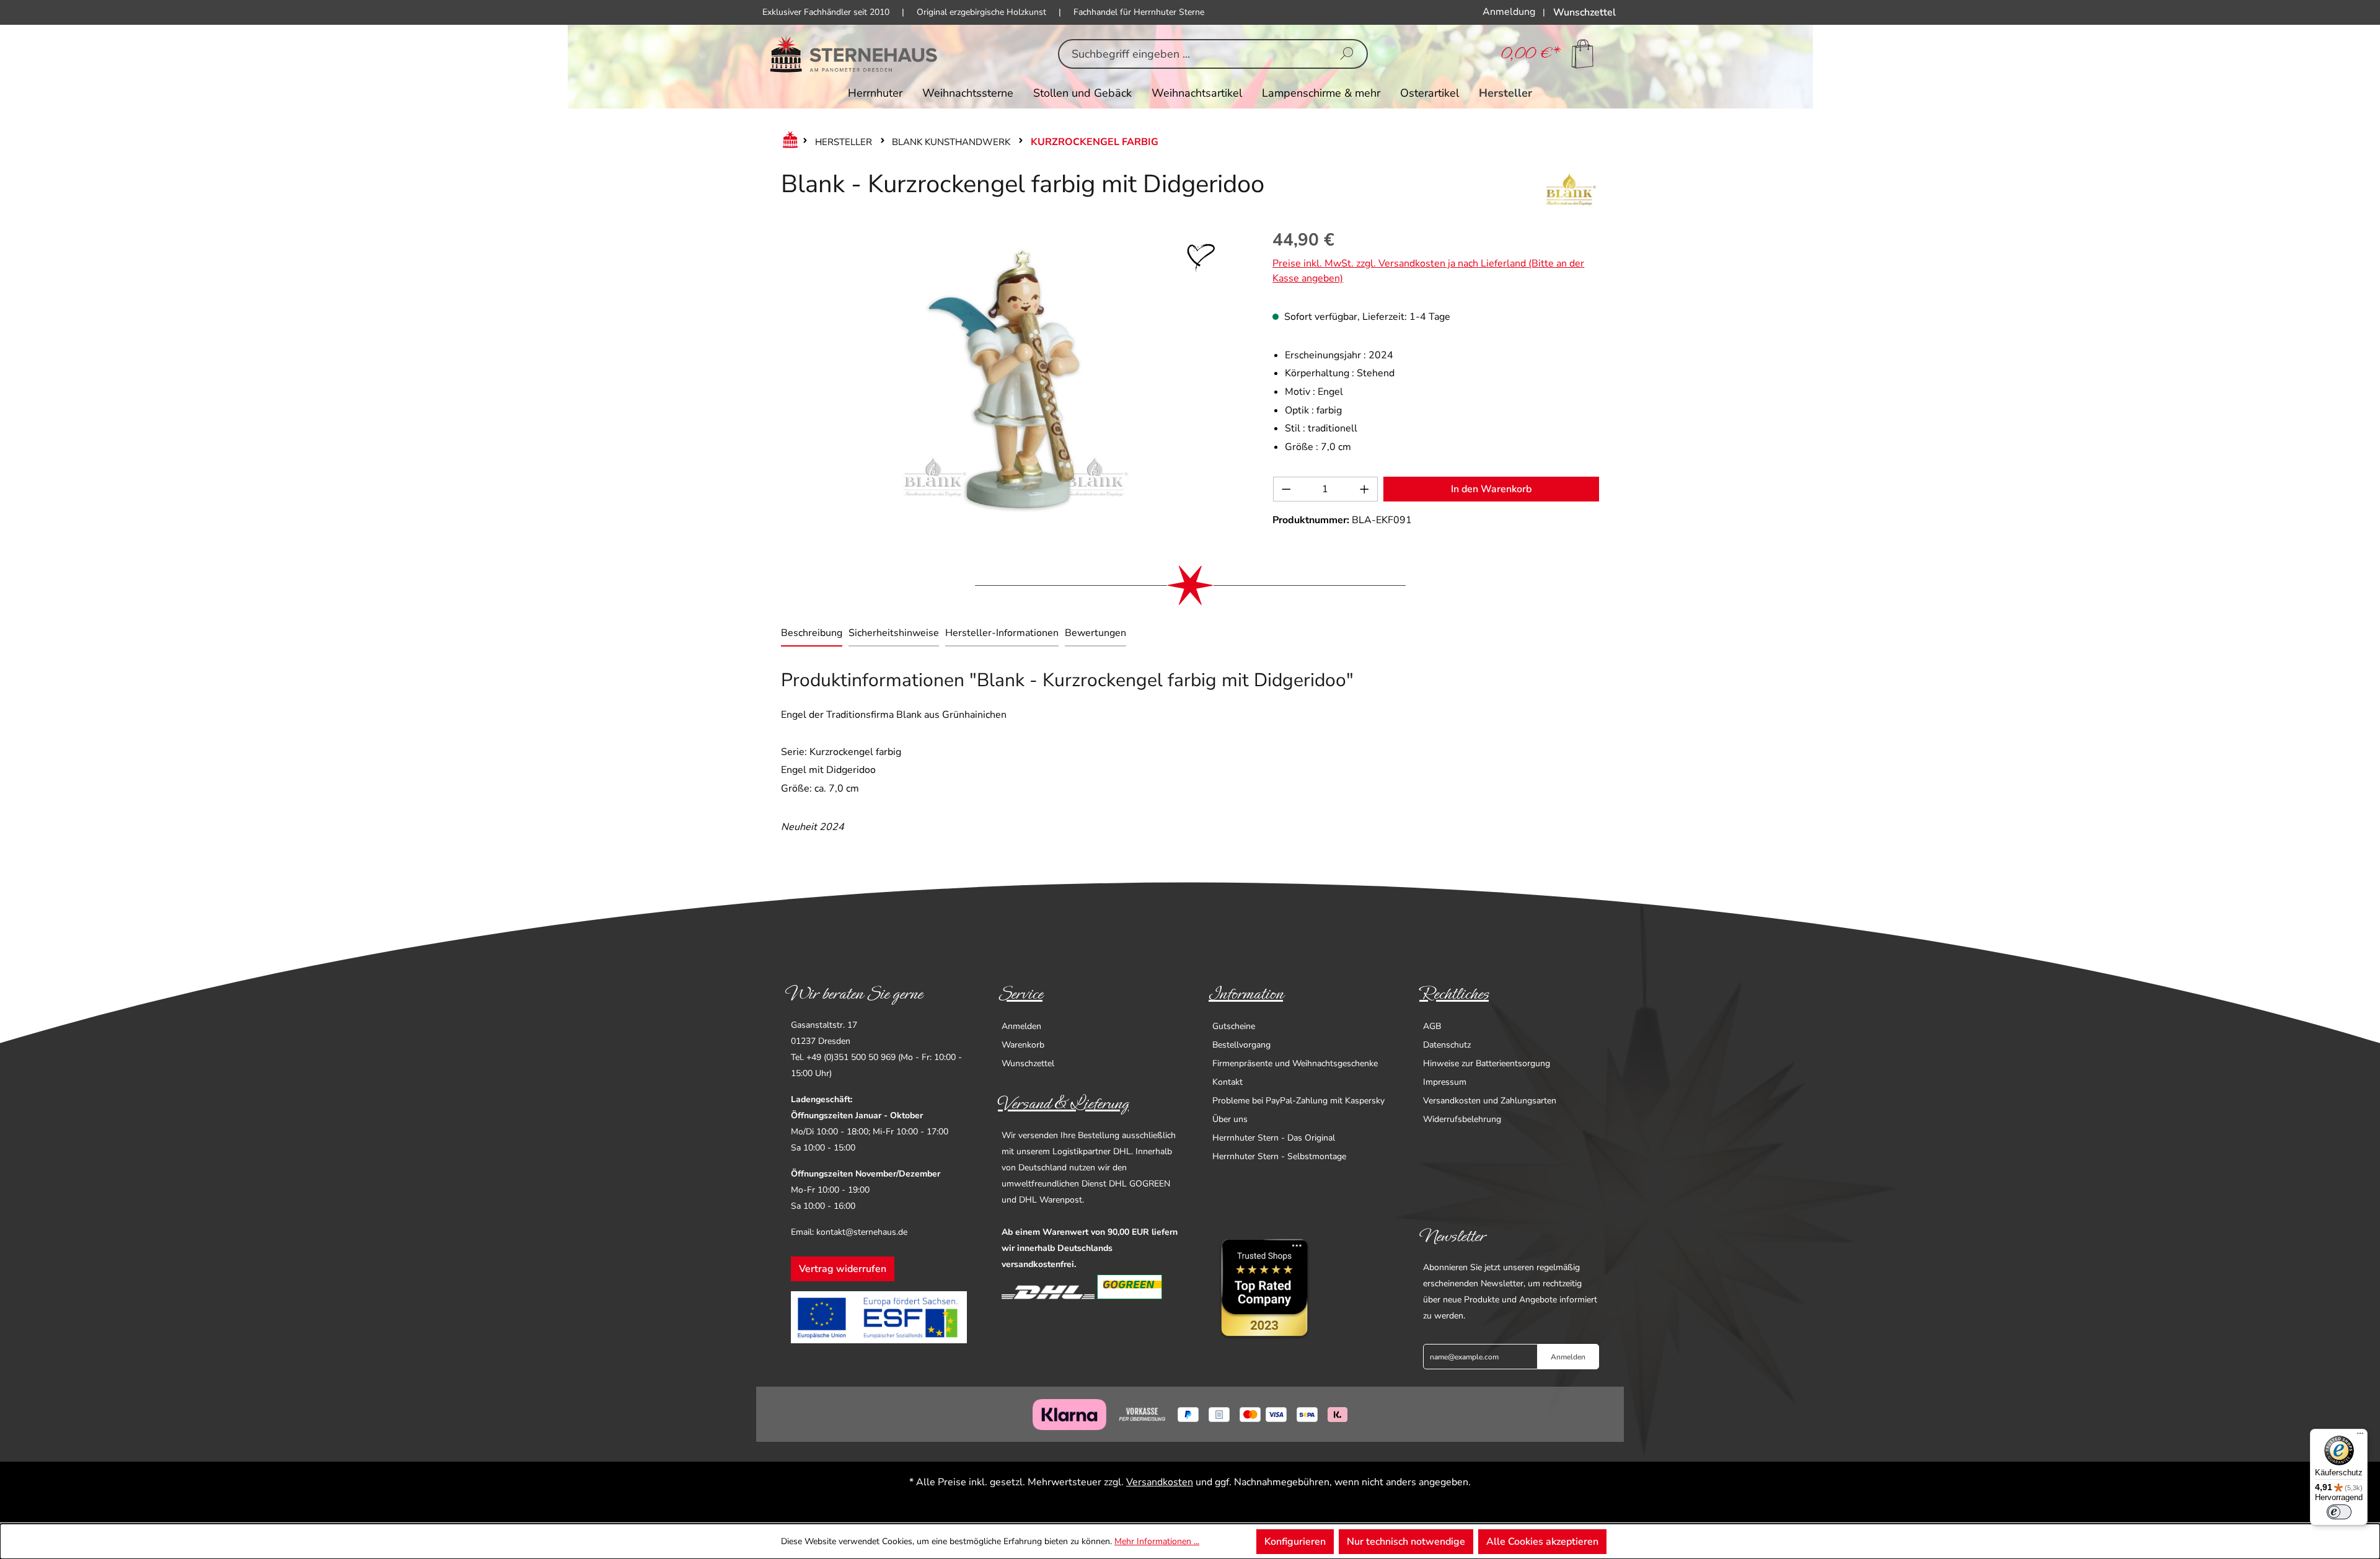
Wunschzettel (1028, 1063)
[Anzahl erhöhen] (1365, 489)
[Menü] (2360, 1436)
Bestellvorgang (1241, 1045)
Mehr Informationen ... (1157, 1541)
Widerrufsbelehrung (1462, 1119)
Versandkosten (1160, 1482)
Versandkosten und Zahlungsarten (1490, 1101)
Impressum (1445, 1082)
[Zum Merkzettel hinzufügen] (1201, 258)
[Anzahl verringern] (1286, 489)
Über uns (1230, 1119)
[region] (1014, 379)
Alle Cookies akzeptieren (1542, 1542)
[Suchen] (1347, 54)
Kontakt (1227, 1082)
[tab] (812, 634)
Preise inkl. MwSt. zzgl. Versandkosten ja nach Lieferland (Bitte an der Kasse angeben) (1428, 271)
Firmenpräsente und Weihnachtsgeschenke (1295, 1063)
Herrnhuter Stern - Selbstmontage (1279, 1156)
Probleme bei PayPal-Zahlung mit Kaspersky (1298, 1101)
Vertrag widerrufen (843, 1269)
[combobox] (1193, 54)
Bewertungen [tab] (1095, 633)
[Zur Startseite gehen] (854, 54)
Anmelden (1021, 1026)
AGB (1432, 1026)
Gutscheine (1234, 1026)
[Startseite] (788, 142)
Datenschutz (1447, 1045)
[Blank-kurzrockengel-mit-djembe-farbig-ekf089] (1014, 379)
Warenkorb (1023, 1045)
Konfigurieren (1295, 1542)
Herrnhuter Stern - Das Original (1274, 1138)
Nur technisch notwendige (1406, 1542)
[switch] (2339, 1512)
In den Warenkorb (1491, 489)
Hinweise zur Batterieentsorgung (1487, 1063)
